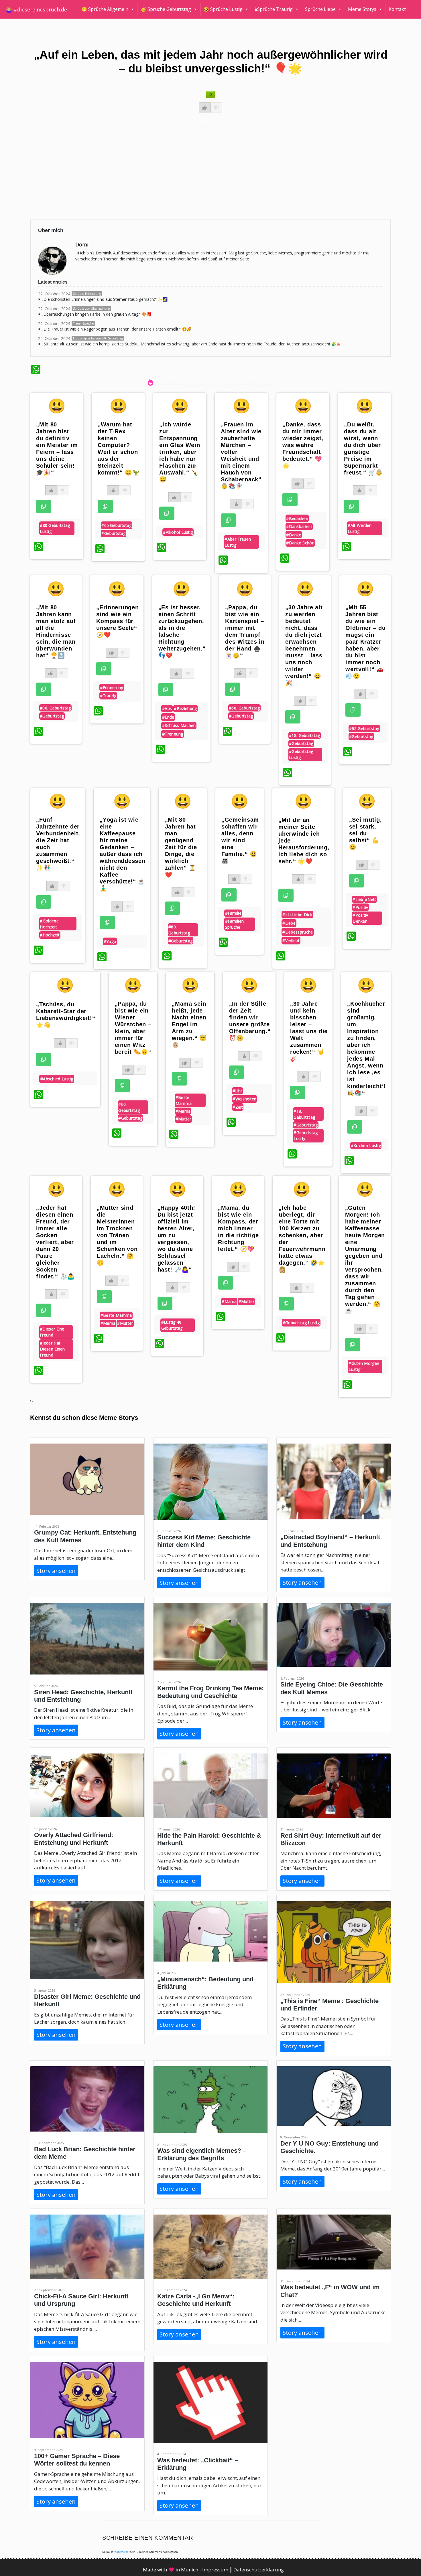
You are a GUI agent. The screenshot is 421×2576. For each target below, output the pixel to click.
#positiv (360, 907)
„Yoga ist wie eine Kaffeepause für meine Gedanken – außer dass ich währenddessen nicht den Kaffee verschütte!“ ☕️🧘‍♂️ (122, 854)
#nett (371, 899)
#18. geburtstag (305, 735)
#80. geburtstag (55, 708)
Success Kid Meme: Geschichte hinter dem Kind (204, 1541)
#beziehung (185, 708)
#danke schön (300, 543)
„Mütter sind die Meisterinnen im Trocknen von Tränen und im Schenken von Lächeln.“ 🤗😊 (117, 1235)
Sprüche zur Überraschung (91, 309)
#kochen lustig (366, 1145)
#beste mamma (184, 1100)
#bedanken (297, 518)
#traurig (108, 696)
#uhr (237, 1091)
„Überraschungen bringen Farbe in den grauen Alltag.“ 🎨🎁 (97, 314)
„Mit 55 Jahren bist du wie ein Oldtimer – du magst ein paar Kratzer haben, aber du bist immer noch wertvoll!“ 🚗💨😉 (365, 642)
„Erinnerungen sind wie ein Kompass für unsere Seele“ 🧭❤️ (117, 621)
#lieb (358, 899)
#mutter (183, 1119)
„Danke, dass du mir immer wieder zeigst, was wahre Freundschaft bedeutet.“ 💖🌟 (303, 445)
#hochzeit (50, 935)
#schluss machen (179, 725)
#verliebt (291, 941)
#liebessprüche (298, 932)
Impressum (216, 2570)
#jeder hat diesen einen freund (52, 1349)
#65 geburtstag (116, 525)
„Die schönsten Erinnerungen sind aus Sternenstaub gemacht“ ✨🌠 (105, 299)
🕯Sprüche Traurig (274, 9)
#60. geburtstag (244, 708)
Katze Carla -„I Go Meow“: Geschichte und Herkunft (196, 2300)
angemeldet (122, 2552)
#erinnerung (112, 688)
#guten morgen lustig (364, 1366)
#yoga (110, 941)
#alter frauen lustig (238, 542)
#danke (294, 535)
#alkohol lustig (178, 532)
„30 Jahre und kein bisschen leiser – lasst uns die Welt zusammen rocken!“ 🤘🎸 (309, 1031)
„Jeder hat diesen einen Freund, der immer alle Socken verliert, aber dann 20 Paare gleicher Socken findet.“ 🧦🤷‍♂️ (55, 1242)
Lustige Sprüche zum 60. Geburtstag (98, 338)
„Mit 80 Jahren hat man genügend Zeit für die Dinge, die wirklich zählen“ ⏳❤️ (181, 847)
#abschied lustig (57, 1079)
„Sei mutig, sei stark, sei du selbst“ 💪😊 (366, 833)
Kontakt (397, 9)
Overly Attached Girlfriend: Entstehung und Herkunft (74, 1839)
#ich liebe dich (297, 915)
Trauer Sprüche (83, 323)
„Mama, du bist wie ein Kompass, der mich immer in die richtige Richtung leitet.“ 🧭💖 (238, 1228)
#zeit (238, 1107)
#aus (167, 708)
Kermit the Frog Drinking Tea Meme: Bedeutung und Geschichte (210, 1692)
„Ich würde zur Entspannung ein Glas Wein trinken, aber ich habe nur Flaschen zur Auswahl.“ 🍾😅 (180, 452)
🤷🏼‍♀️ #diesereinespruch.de (36, 9)
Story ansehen (56, 1571)
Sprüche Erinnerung (87, 294)
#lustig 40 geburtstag (172, 1325)
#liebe (289, 923)
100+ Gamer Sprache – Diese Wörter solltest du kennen (77, 2460)
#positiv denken (360, 918)
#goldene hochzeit (49, 924)
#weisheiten (244, 1099)
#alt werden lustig (360, 528)
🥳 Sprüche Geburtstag (166, 9)
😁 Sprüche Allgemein (105, 9)
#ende (168, 717)
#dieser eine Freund (52, 1332)
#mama (183, 1111)
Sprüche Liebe (320, 9)
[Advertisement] (203, 171)
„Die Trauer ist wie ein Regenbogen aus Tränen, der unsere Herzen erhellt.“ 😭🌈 (117, 329)
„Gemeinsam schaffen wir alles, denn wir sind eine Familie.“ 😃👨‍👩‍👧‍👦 (240, 840)
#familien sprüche (235, 924)
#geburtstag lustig (301, 754)
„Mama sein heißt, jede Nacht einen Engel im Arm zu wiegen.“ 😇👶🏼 (189, 1024)
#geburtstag (113, 533)
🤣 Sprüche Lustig (223, 9)
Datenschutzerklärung (259, 2570)
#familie (233, 913)
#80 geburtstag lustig (55, 528)
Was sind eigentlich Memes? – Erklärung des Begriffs (202, 2154)
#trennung (173, 734)
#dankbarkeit (299, 526)
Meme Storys (362, 9)
